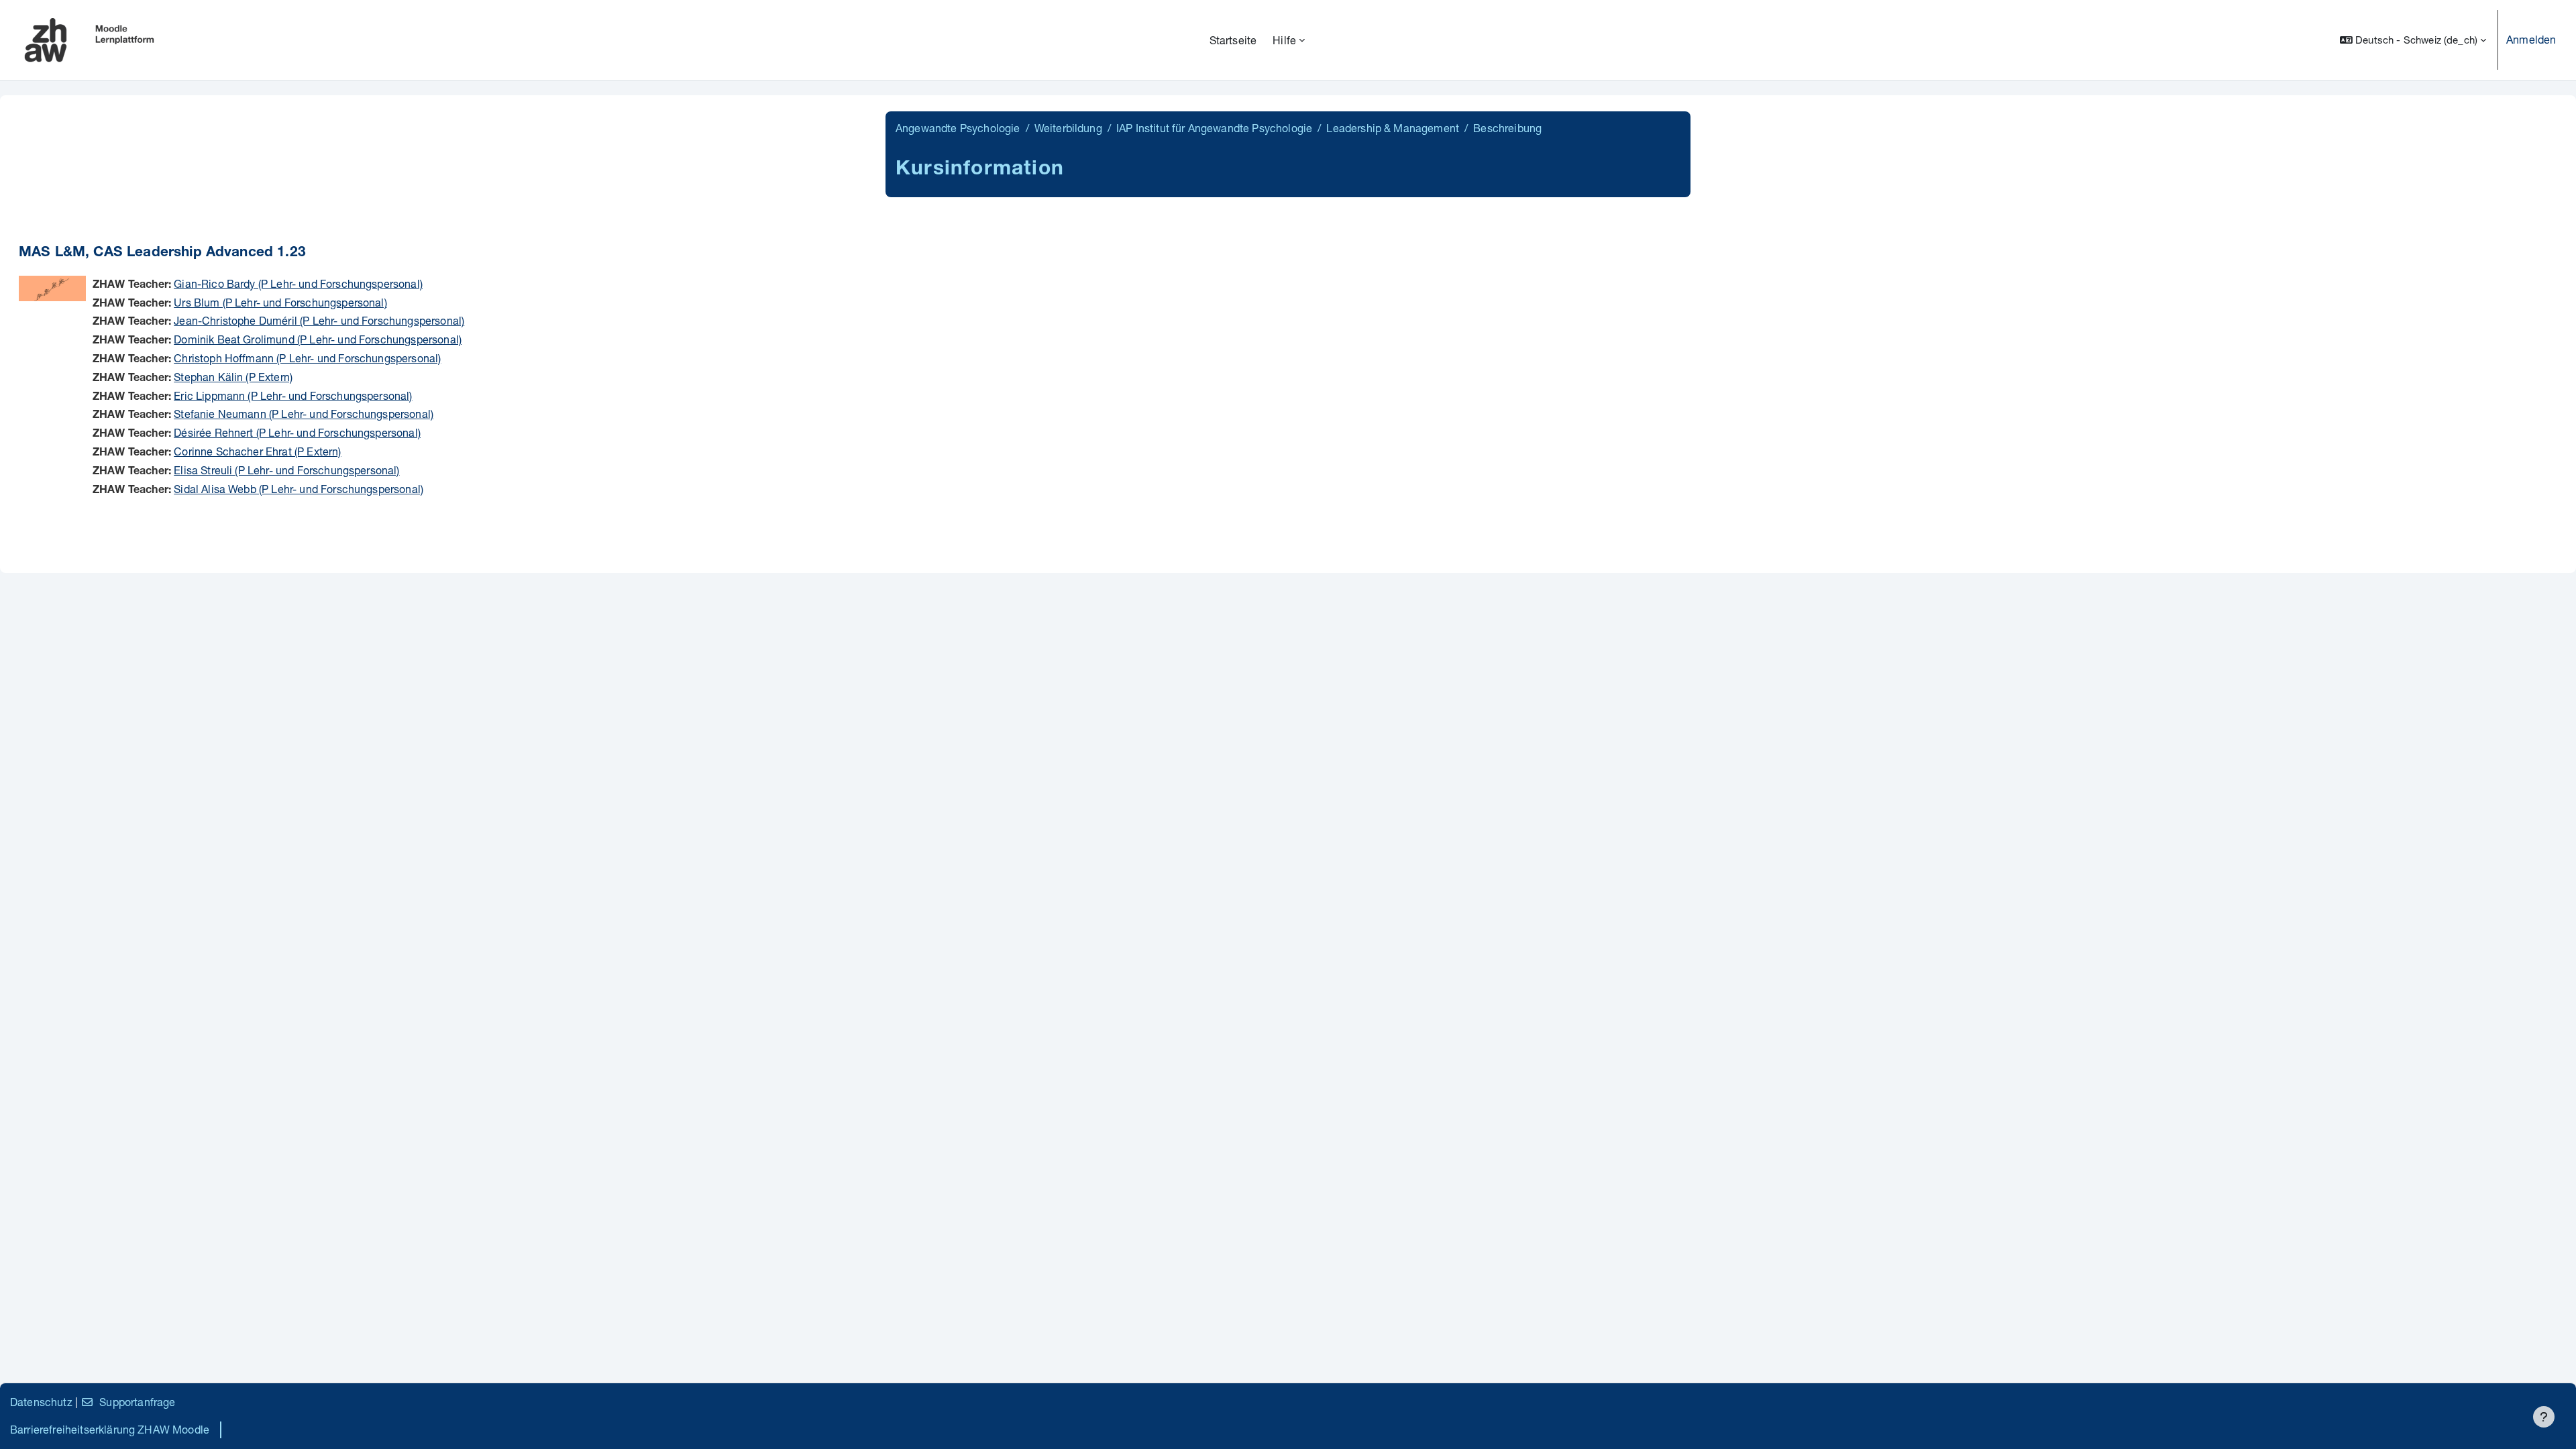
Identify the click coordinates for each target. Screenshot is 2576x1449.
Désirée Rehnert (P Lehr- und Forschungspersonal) (297, 432)
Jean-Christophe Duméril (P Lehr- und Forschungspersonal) (319, 320)
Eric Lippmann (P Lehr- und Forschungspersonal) (293, 395)
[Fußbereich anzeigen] (2544, 1417)
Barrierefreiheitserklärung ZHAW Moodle (110, 1429)
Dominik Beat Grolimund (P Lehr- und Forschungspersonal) (318, 339)
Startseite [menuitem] (1233, 40)
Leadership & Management (1393, 128)
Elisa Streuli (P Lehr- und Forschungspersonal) (286, 470)
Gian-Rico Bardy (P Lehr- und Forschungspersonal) (298, 283)
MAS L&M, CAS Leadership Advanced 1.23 (162, 253)
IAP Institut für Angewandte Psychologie (1214, 128)
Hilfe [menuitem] (1284, 40)
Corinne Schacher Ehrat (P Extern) (257, 451)
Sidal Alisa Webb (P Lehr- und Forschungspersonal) (299, 489)
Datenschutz (41, 1402)
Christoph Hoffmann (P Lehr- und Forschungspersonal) (307, 358)
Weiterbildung (1068, 128)
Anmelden (2531, 39)
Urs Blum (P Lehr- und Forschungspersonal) (280, 302)
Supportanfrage (137, 1402)
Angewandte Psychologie (958, 128)
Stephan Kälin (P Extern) (233, 377)
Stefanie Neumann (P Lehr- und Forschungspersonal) (304, 414)
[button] (2413, 40)
